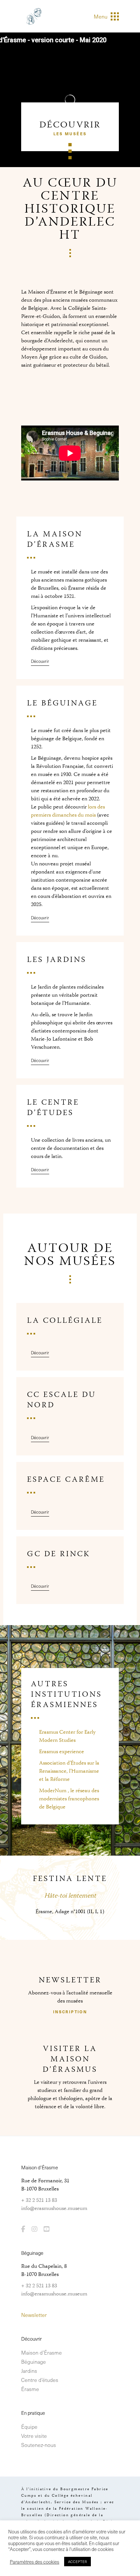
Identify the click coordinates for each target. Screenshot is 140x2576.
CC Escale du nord (62, 1400)
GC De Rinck (59, 1554)
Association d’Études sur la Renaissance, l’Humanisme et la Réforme (69, 1771)
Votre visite (34, 2436)
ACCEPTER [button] (77, 2562)
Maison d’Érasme (42, 2352)
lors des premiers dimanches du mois (68, 811)
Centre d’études (40, 2380)
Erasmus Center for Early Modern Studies (67, 1736)
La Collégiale (65, 1321)
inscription (70, 2012)
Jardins (29, 2371)
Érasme (30, 2389)
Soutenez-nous (39, 2445)
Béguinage (34, 2361)
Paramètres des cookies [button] (35, 2562)
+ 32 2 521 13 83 (39, 2201)
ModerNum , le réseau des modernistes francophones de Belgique (69, 1799)
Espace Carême (66, 1480)
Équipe (29, 2426)
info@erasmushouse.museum (54, 2209)
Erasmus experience (62, 1752)
